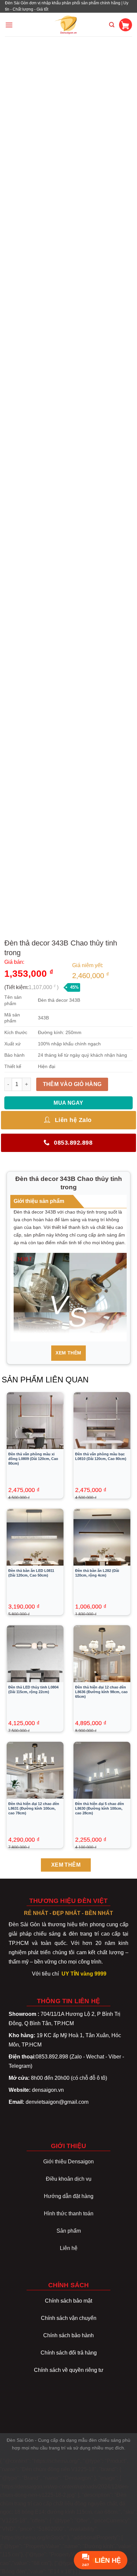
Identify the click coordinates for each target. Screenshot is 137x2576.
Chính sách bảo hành (68, 2335)
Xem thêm (68, 1353)
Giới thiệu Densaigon (68, 2162)
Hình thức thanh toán (69, 2213)
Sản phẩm (69, 2231)
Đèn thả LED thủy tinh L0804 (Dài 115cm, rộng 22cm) (33, 1689)
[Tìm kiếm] (112, 25)
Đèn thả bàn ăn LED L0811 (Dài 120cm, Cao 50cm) (31, 1573)
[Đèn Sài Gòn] (69, 25)
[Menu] (9, 25)
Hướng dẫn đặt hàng (69, 2196)
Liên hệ (69, 2248)
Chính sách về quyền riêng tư (69, 2370)
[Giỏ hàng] (126, 25)
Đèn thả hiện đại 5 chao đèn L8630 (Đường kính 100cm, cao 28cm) (100, 1808)
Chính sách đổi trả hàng (69, 2353)
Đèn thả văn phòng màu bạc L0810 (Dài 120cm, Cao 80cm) (101, 1456)
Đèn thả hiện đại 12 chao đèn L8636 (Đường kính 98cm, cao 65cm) (101, 1692)
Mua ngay (68, 1103)
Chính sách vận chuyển (69, 2318)
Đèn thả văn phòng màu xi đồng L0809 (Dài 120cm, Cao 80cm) (33, 1459)
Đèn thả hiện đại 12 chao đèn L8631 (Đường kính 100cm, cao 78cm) (34, 1808)
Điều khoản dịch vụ (69, 2179)
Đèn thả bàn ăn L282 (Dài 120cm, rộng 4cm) (97, 1573)
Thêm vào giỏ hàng (72, 1084)
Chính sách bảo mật (68, 2301)
